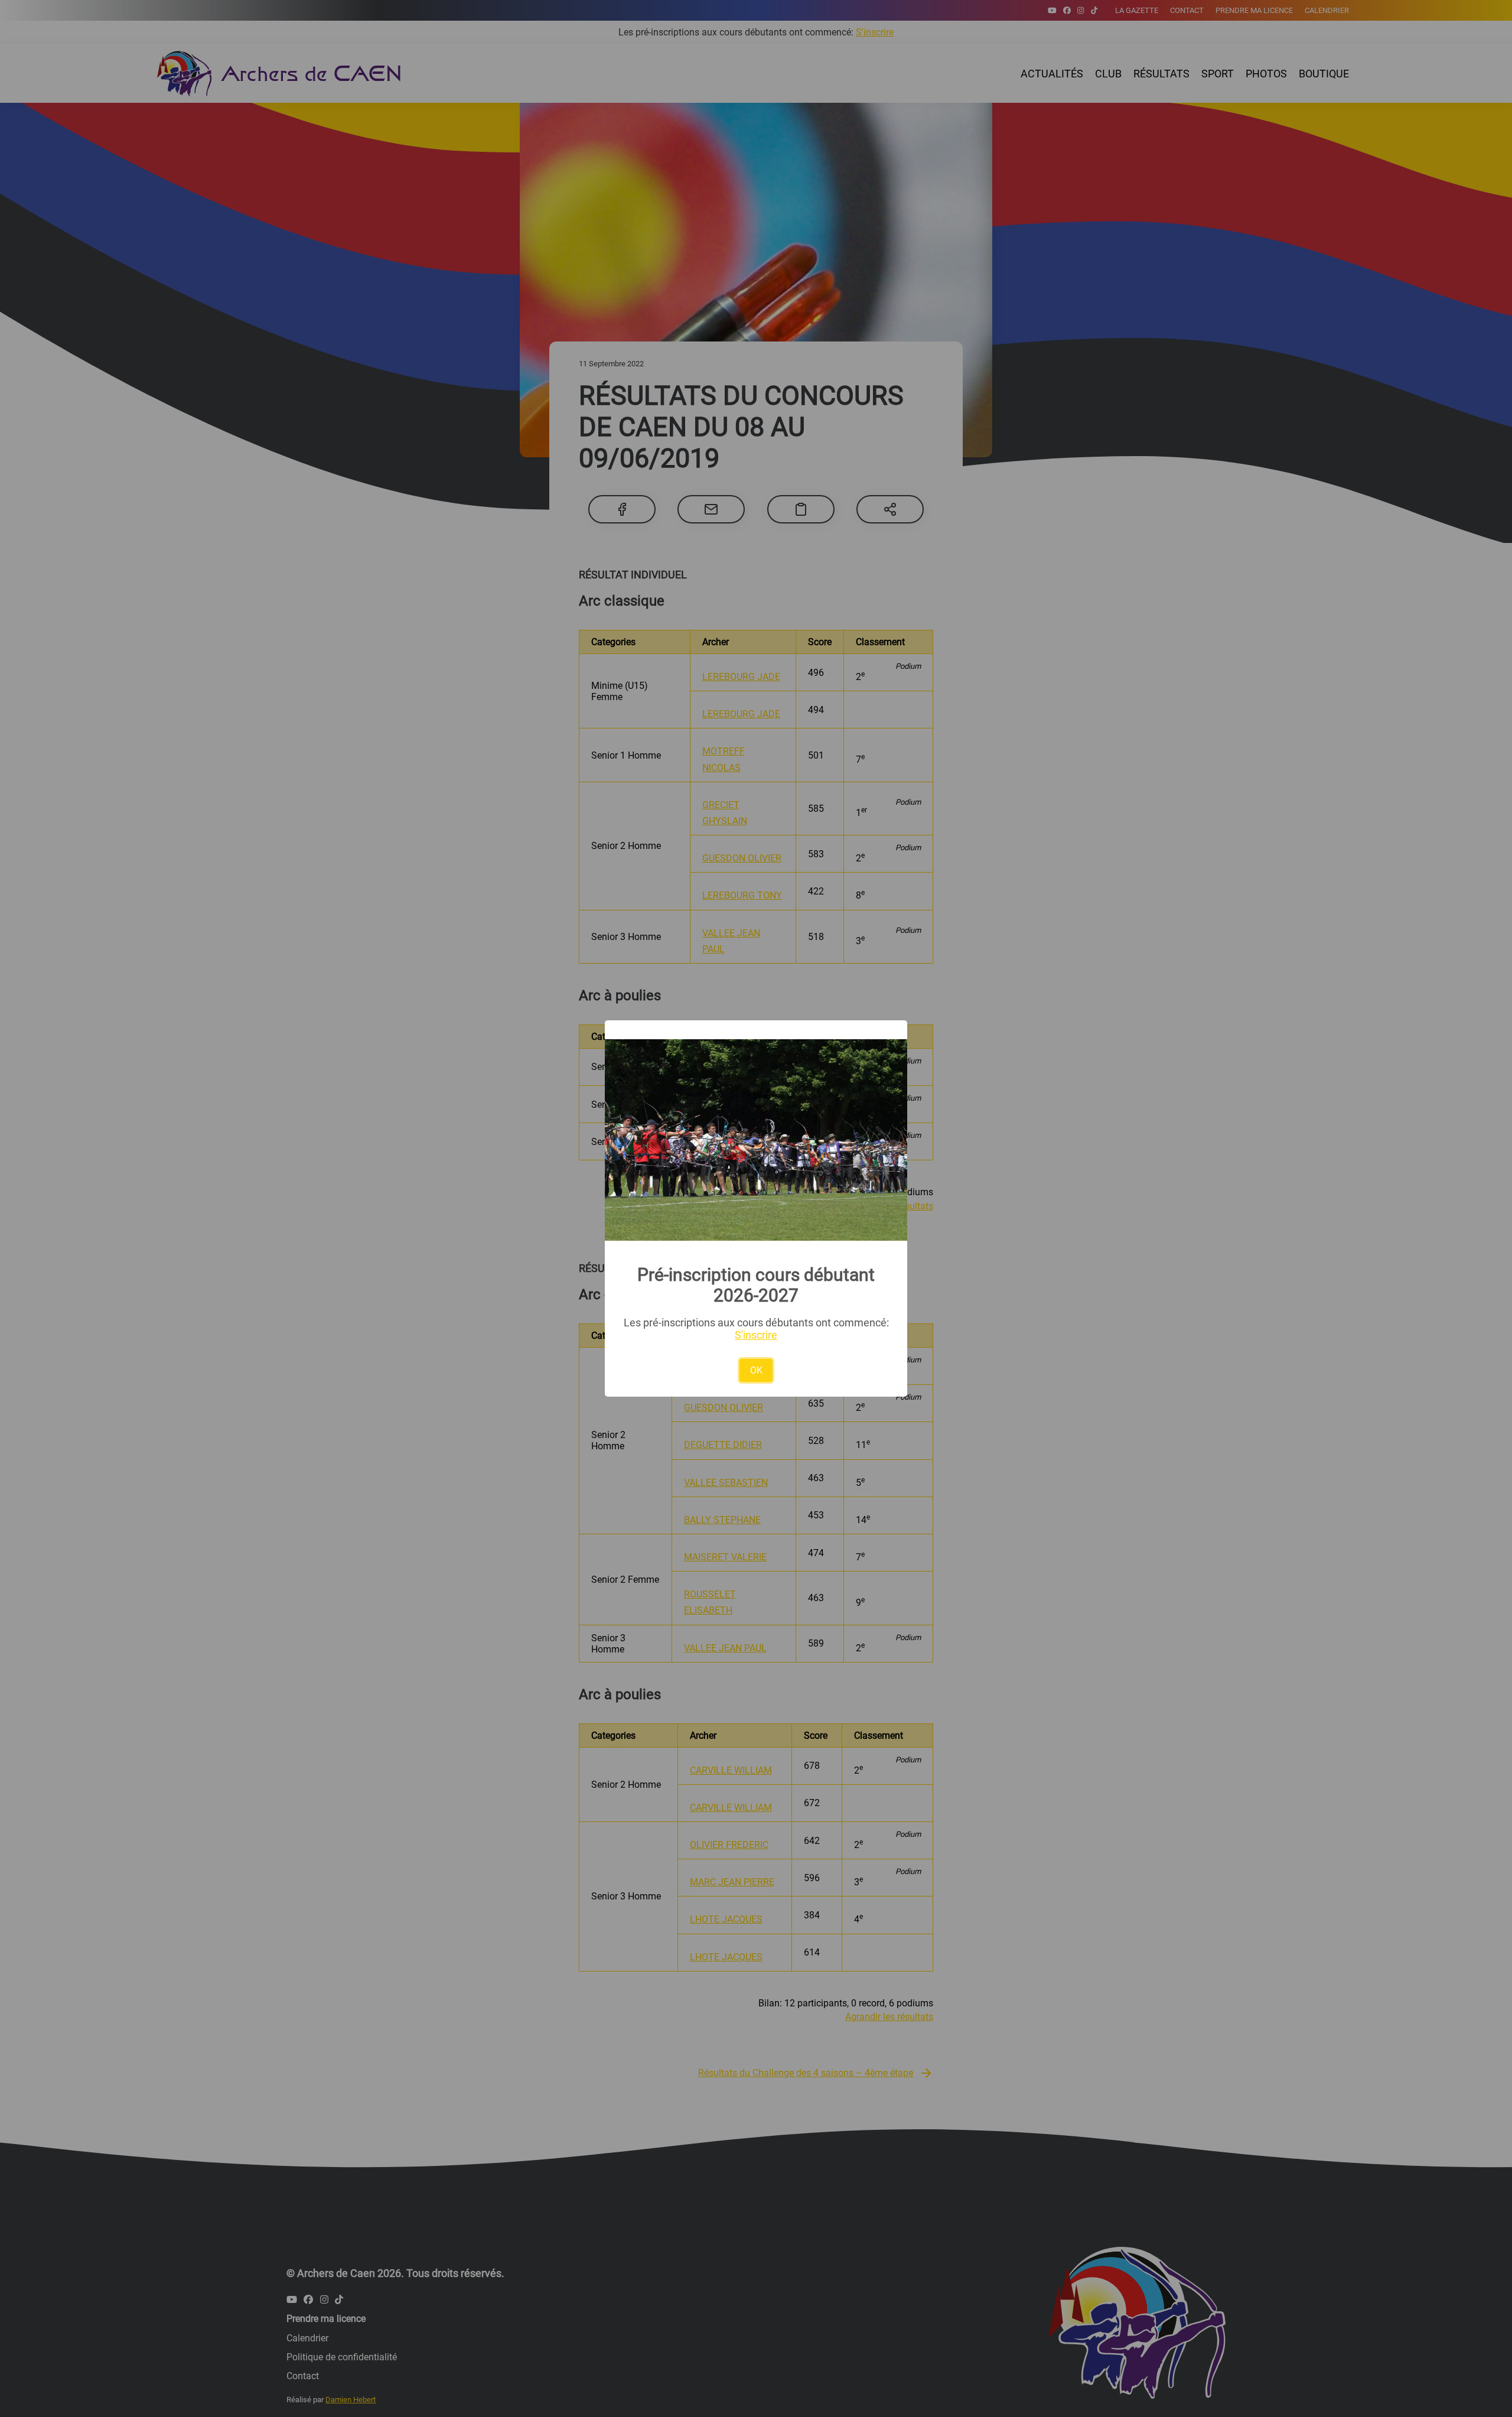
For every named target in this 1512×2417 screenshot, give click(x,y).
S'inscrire (756, 1335)
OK (756, 1370)
